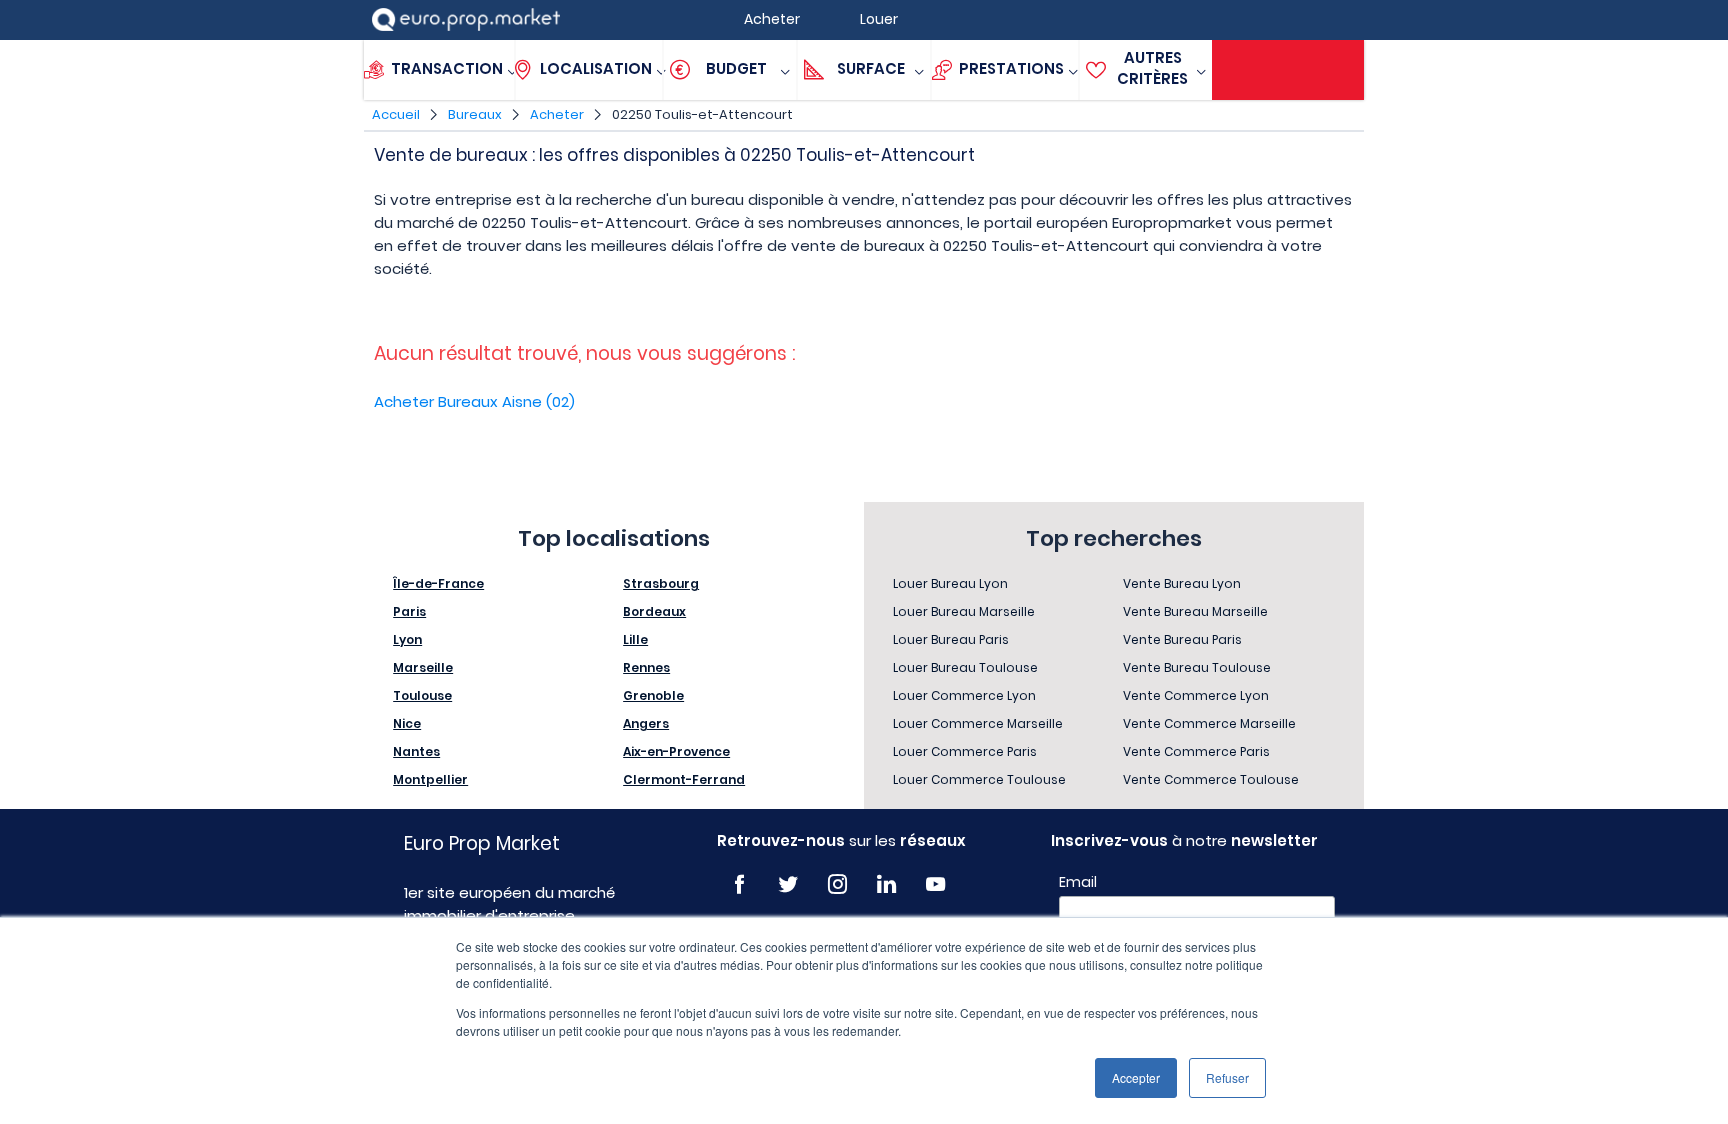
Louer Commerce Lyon (964, 695)
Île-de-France (438, 583)
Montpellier (430, 779)
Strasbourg (661, 583)
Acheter (557, 114)
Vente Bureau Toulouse (1197, 667)
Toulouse (422, 695)
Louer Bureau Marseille (964, 611)
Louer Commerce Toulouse (979, 779)
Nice (407, 723)
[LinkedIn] (886, 884)
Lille (635, 639)
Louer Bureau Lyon (950, 583)
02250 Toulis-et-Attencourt (702, 114)
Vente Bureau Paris (1182, 639)
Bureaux (475, 114)
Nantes (416, 751)
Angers (646, 723)
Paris (409, 611)
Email (1078, 882)
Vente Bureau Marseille (1195, 611)
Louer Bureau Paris (951, 639)
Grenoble (653, 695)
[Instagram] (837, 884)
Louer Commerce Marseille (978, 723)
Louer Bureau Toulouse (965, 667)
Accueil (396, 114)
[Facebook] (739, 884)
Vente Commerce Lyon (1196, 695)
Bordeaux (654, 611)
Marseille (423, 667)
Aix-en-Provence (676, 751)
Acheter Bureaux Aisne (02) (474, 401)
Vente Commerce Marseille (1209, 723)
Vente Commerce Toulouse (1211, 779)
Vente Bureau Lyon (1182, 583)
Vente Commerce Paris (1196, 751)
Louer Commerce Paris (965, 751)
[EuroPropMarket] (466, 19)
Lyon (407, 639)
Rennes (646, 667)
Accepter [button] (1136, 1077)
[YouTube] (935, 884)
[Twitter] (788, 884)
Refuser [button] (1227, 1077)
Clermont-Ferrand (684, 779)
